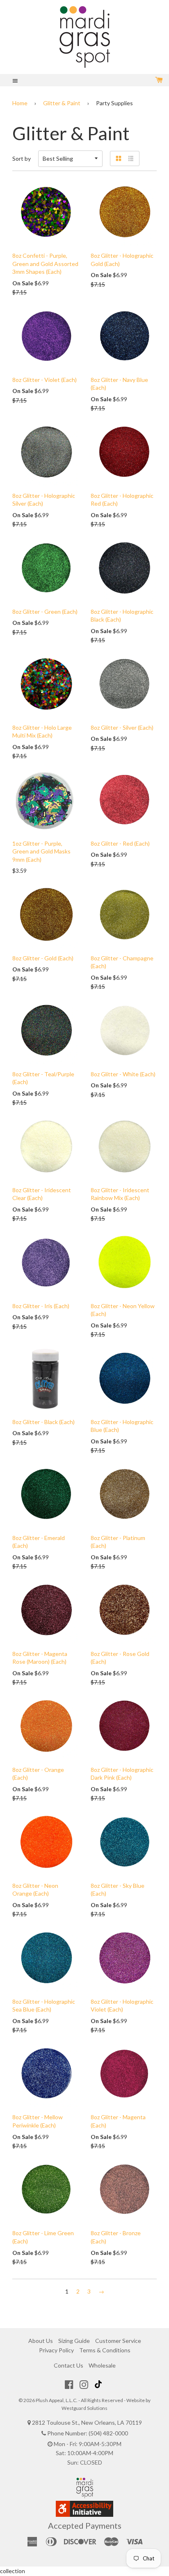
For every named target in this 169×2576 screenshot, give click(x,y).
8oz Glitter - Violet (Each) (45, 380)
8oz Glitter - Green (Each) (45, 612)
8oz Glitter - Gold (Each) (43, 958)
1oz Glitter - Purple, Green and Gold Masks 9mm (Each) (41, 851)
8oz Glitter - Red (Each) (120, 843)
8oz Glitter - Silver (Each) (122, 727)
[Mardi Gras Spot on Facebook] (69, 2384)
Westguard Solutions (84, 2408)
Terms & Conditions (105, 2350)
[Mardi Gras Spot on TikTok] (99, 2384)
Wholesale (102, 2365)
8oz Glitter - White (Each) (123, 1074)
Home (20, 103)
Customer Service (118, 2341)
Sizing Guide (74, 2341)
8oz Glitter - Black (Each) (43, 1422)
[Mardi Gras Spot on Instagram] (84, 2384)
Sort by (22, 158)
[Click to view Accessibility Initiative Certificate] (84, 2515)
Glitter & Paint (62, 103)
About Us (41, 2341)
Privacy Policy (56, 2350)
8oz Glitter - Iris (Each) (41, 1306)
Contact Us (69, 2365)
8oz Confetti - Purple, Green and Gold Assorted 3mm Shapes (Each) (45, 264)
